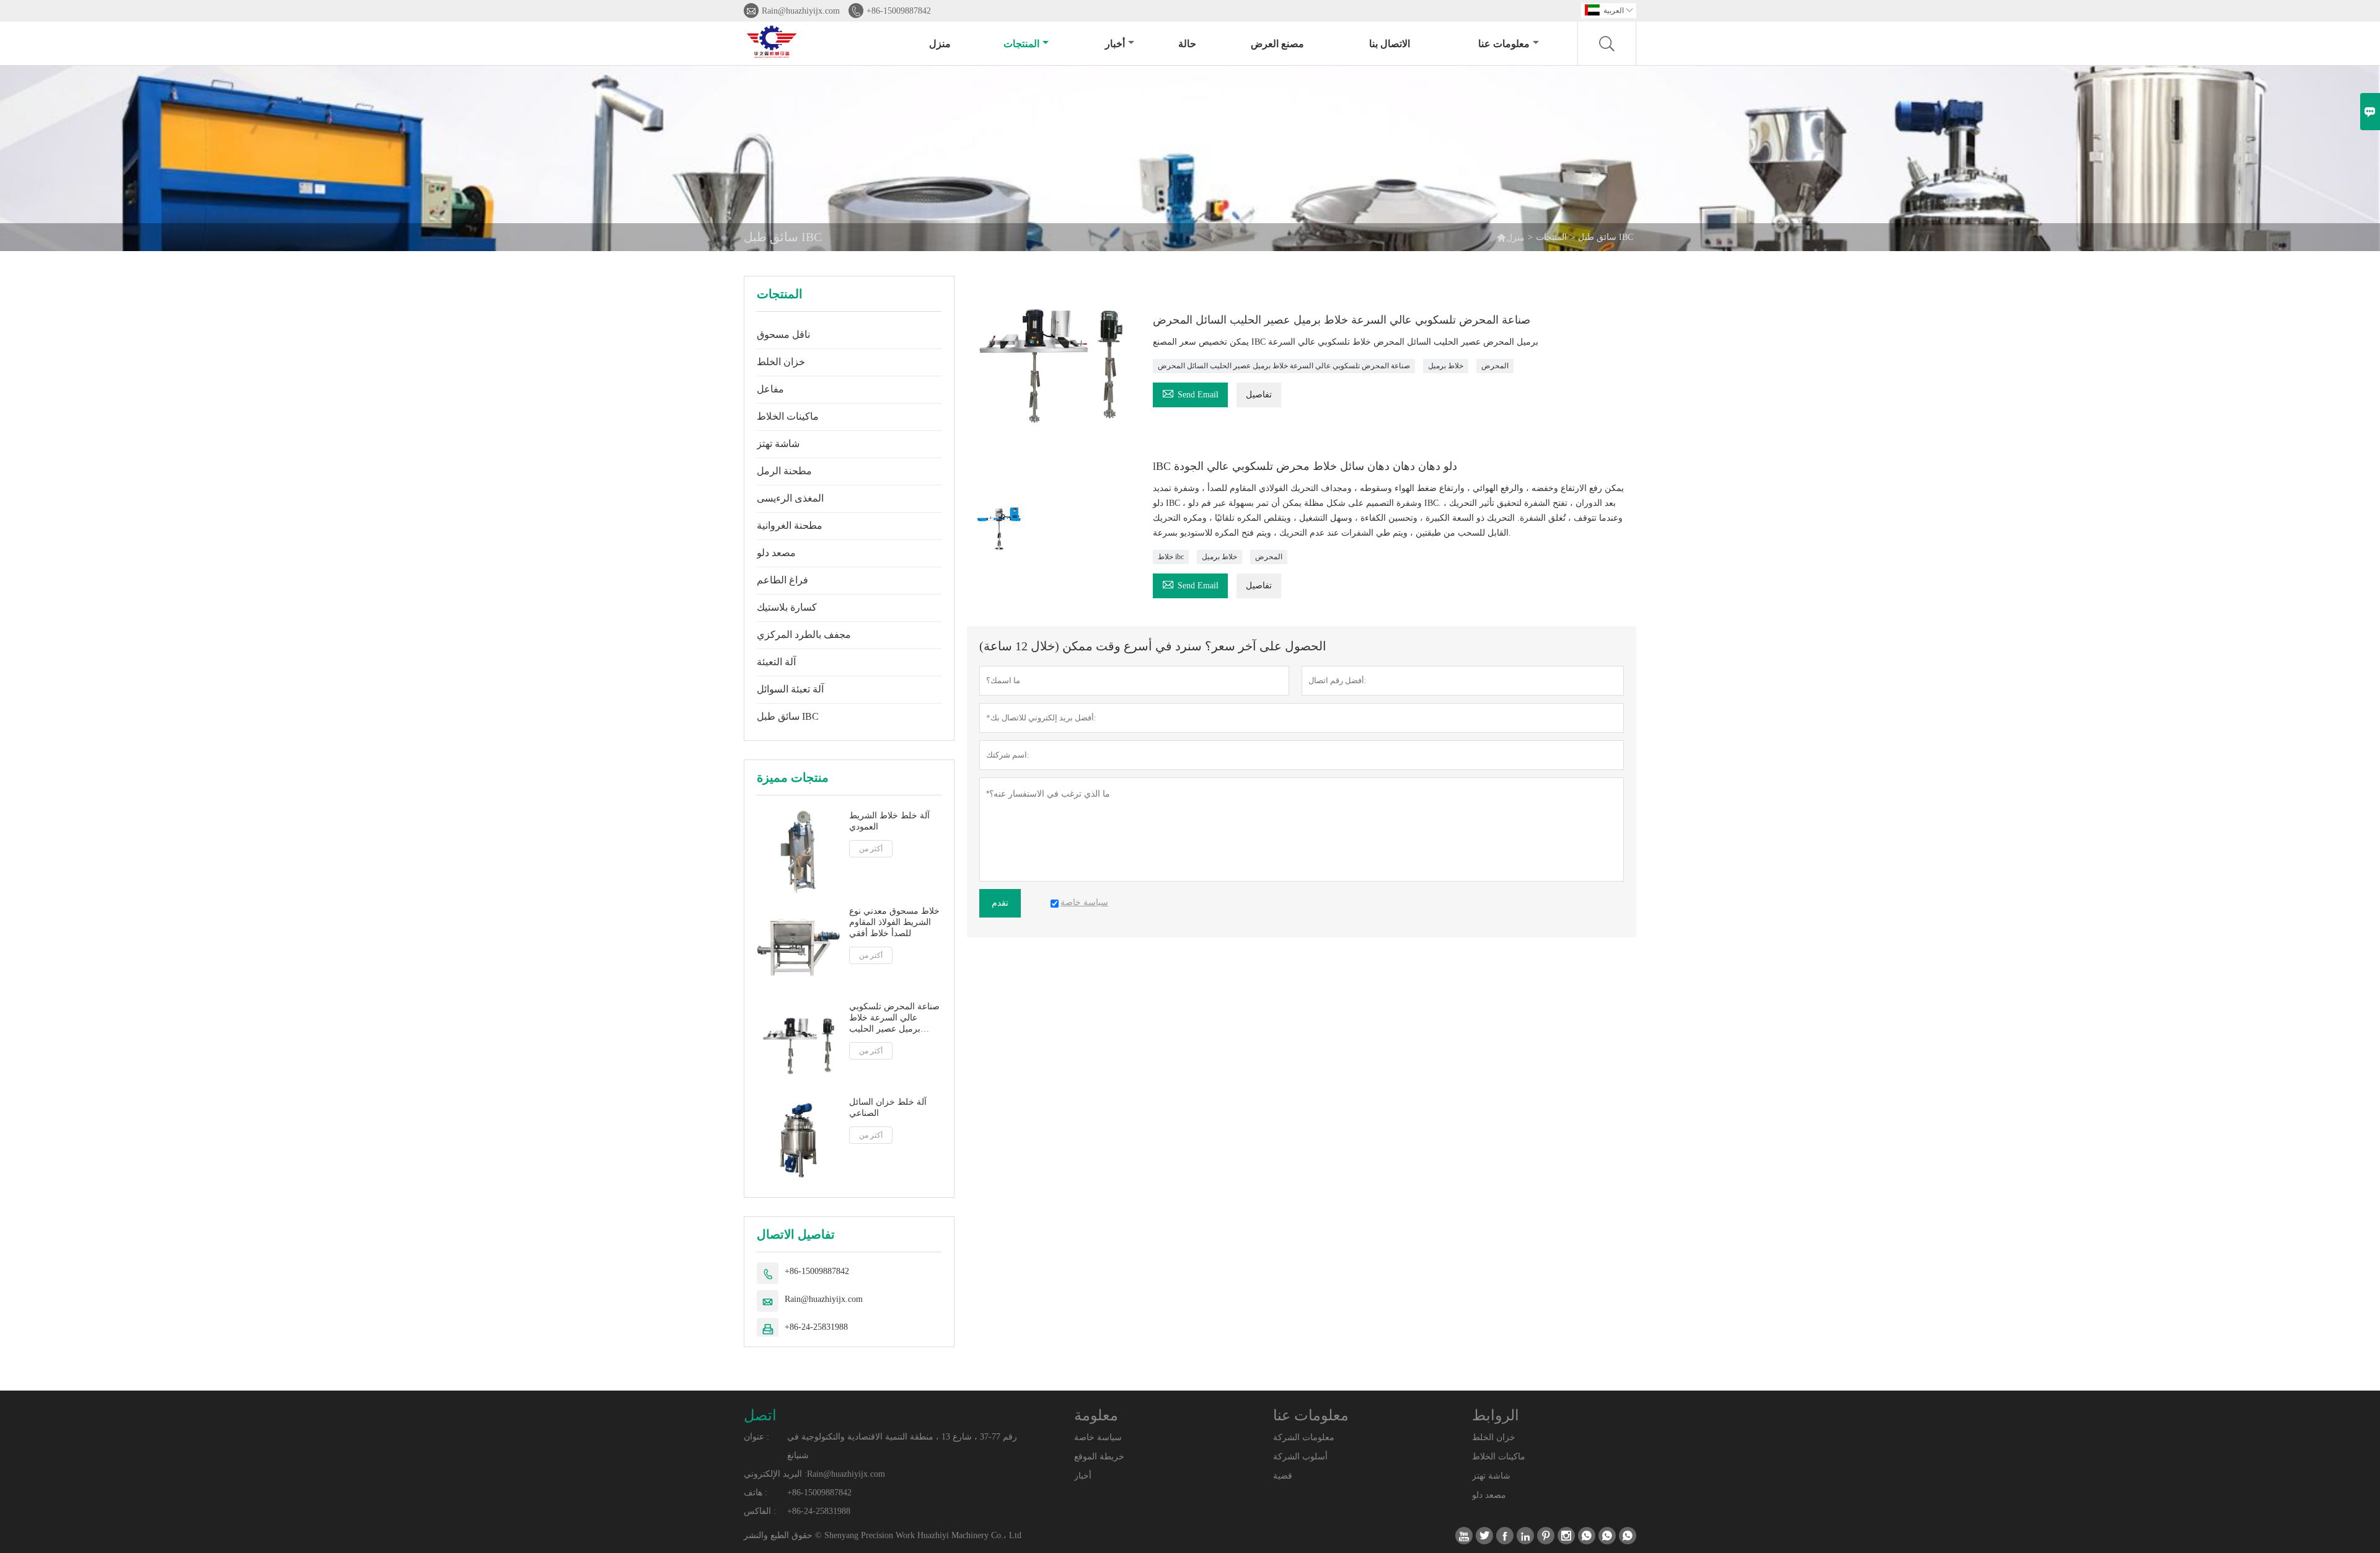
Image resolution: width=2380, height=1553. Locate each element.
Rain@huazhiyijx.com (801, 11)
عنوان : (756, 1437)
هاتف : (756, 1493)
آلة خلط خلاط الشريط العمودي (889, 821)
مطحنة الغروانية (790, 525)
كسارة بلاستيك (787, 607)
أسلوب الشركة (1300, 1457)
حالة (1187, 44)
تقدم (1000, 903)
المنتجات (1021, 44)
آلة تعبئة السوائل (790, 689)
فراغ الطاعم (782, 580)
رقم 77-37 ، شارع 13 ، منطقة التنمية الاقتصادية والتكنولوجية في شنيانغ (902, 1446)
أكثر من (871, 849)
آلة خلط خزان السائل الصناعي (888, 1108)
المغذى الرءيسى (790, 498)
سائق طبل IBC (788, 716)
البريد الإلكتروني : (775, 1474)
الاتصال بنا (1390, 44)
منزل (940, 44)
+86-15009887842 (899, 11)
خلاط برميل (1446, 366)
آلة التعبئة (776, 662)
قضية (1283, 1476)
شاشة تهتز (778, 444)
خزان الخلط (781, 362)
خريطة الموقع (1099, 1457)
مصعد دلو (776, 553)
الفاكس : (760, 1511)
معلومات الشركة (1304, 1437)
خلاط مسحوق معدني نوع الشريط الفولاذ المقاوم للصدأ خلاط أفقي (894, 922)
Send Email (1190, 393)
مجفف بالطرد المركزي (804, 635)
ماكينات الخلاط (788, 416)
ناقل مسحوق (783, 334)
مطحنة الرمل (784, 471)
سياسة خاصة (1098, 1437)
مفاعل (770, 389)
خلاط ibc (1171, 557)
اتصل (760, 1415)
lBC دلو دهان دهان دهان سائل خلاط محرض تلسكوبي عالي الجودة (1305, 466)
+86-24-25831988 (816, 1327)
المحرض (1495, 366)
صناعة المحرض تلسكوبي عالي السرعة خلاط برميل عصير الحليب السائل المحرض (894, 1018)
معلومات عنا (1504, 44)
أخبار (1115, 44)
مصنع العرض (1277, 44)
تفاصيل (1259, 395)
